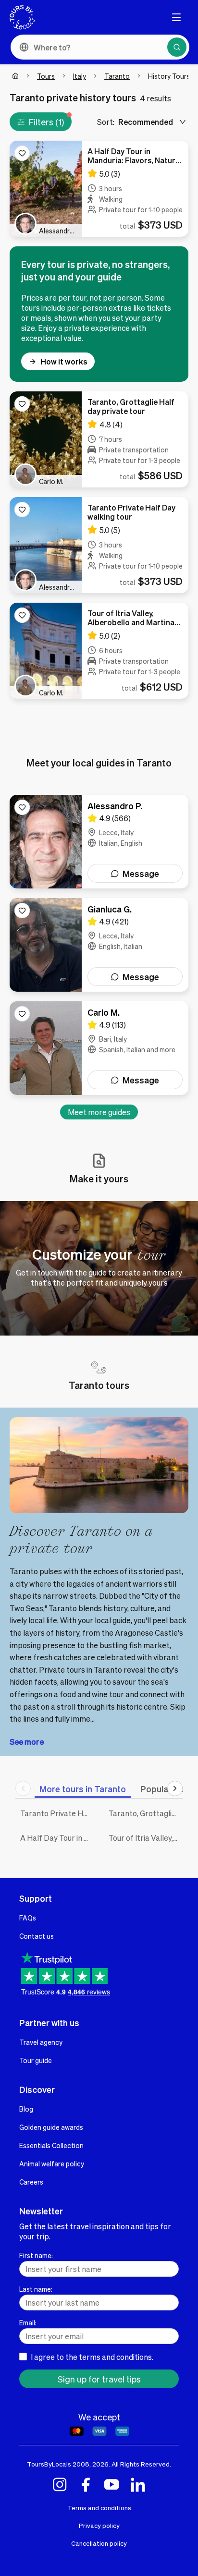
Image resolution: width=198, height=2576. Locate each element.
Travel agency (41, 2042)
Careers (31, 2182)
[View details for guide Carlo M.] (99, 1048)
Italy (80, 76)
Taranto (117, 76)
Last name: (36, 2289)
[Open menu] (176, 17)
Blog (26, 2109)
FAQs (28, 1918)
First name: (36, 2255)
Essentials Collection (51, 2145)
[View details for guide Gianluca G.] (99, 945)
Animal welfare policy (52, 2163)
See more (27, 1742)
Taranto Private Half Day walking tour (57, 1813)
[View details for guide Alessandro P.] (99, 842)
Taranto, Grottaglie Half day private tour (146, 1813)
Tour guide (36, 2060)
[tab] (83, 1789)
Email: (28, 2322)
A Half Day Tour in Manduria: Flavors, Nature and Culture (57, 1838)
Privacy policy (99, 2525)
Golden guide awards (51, 2127)
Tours (46, 76)
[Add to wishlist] (22, 153)
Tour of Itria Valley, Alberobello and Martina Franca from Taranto (146, 1838)
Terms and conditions (99, 2508)
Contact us (37, 1936)
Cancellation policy (99, 2543)
